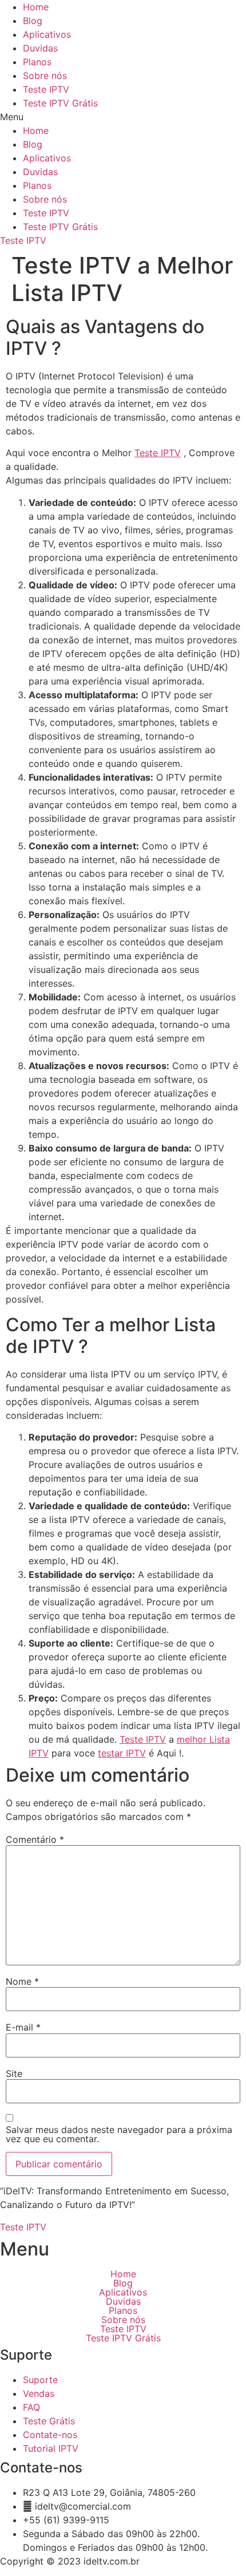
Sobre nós (45, 76)
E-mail (23, 2027)
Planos (37, 62)
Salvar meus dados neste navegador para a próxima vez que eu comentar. (119, 2134)
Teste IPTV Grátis (60, 103)
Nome (22, 1981)
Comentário (35, 1839)
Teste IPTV (46, 89)
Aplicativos (47, 34)
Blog (33, 21)
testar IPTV (122, 1753)
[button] (123, 117)
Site (14, 2074)
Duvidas (40, 48)
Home (36, 7)
